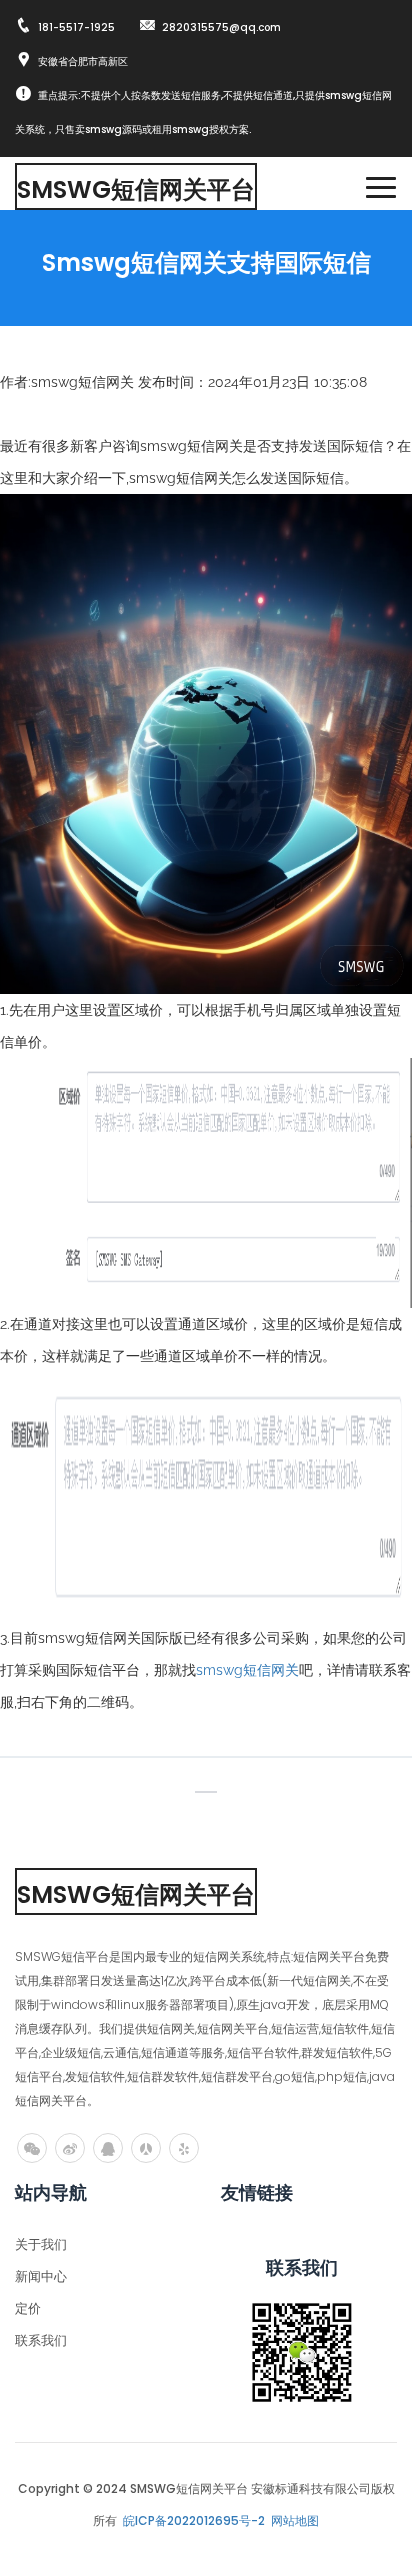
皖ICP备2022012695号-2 (194, 2520)
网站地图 (295, 2520)
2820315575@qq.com (221, 27)
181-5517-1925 (76, 27)
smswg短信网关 (247, 1670)
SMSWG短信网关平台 (136, 189)
